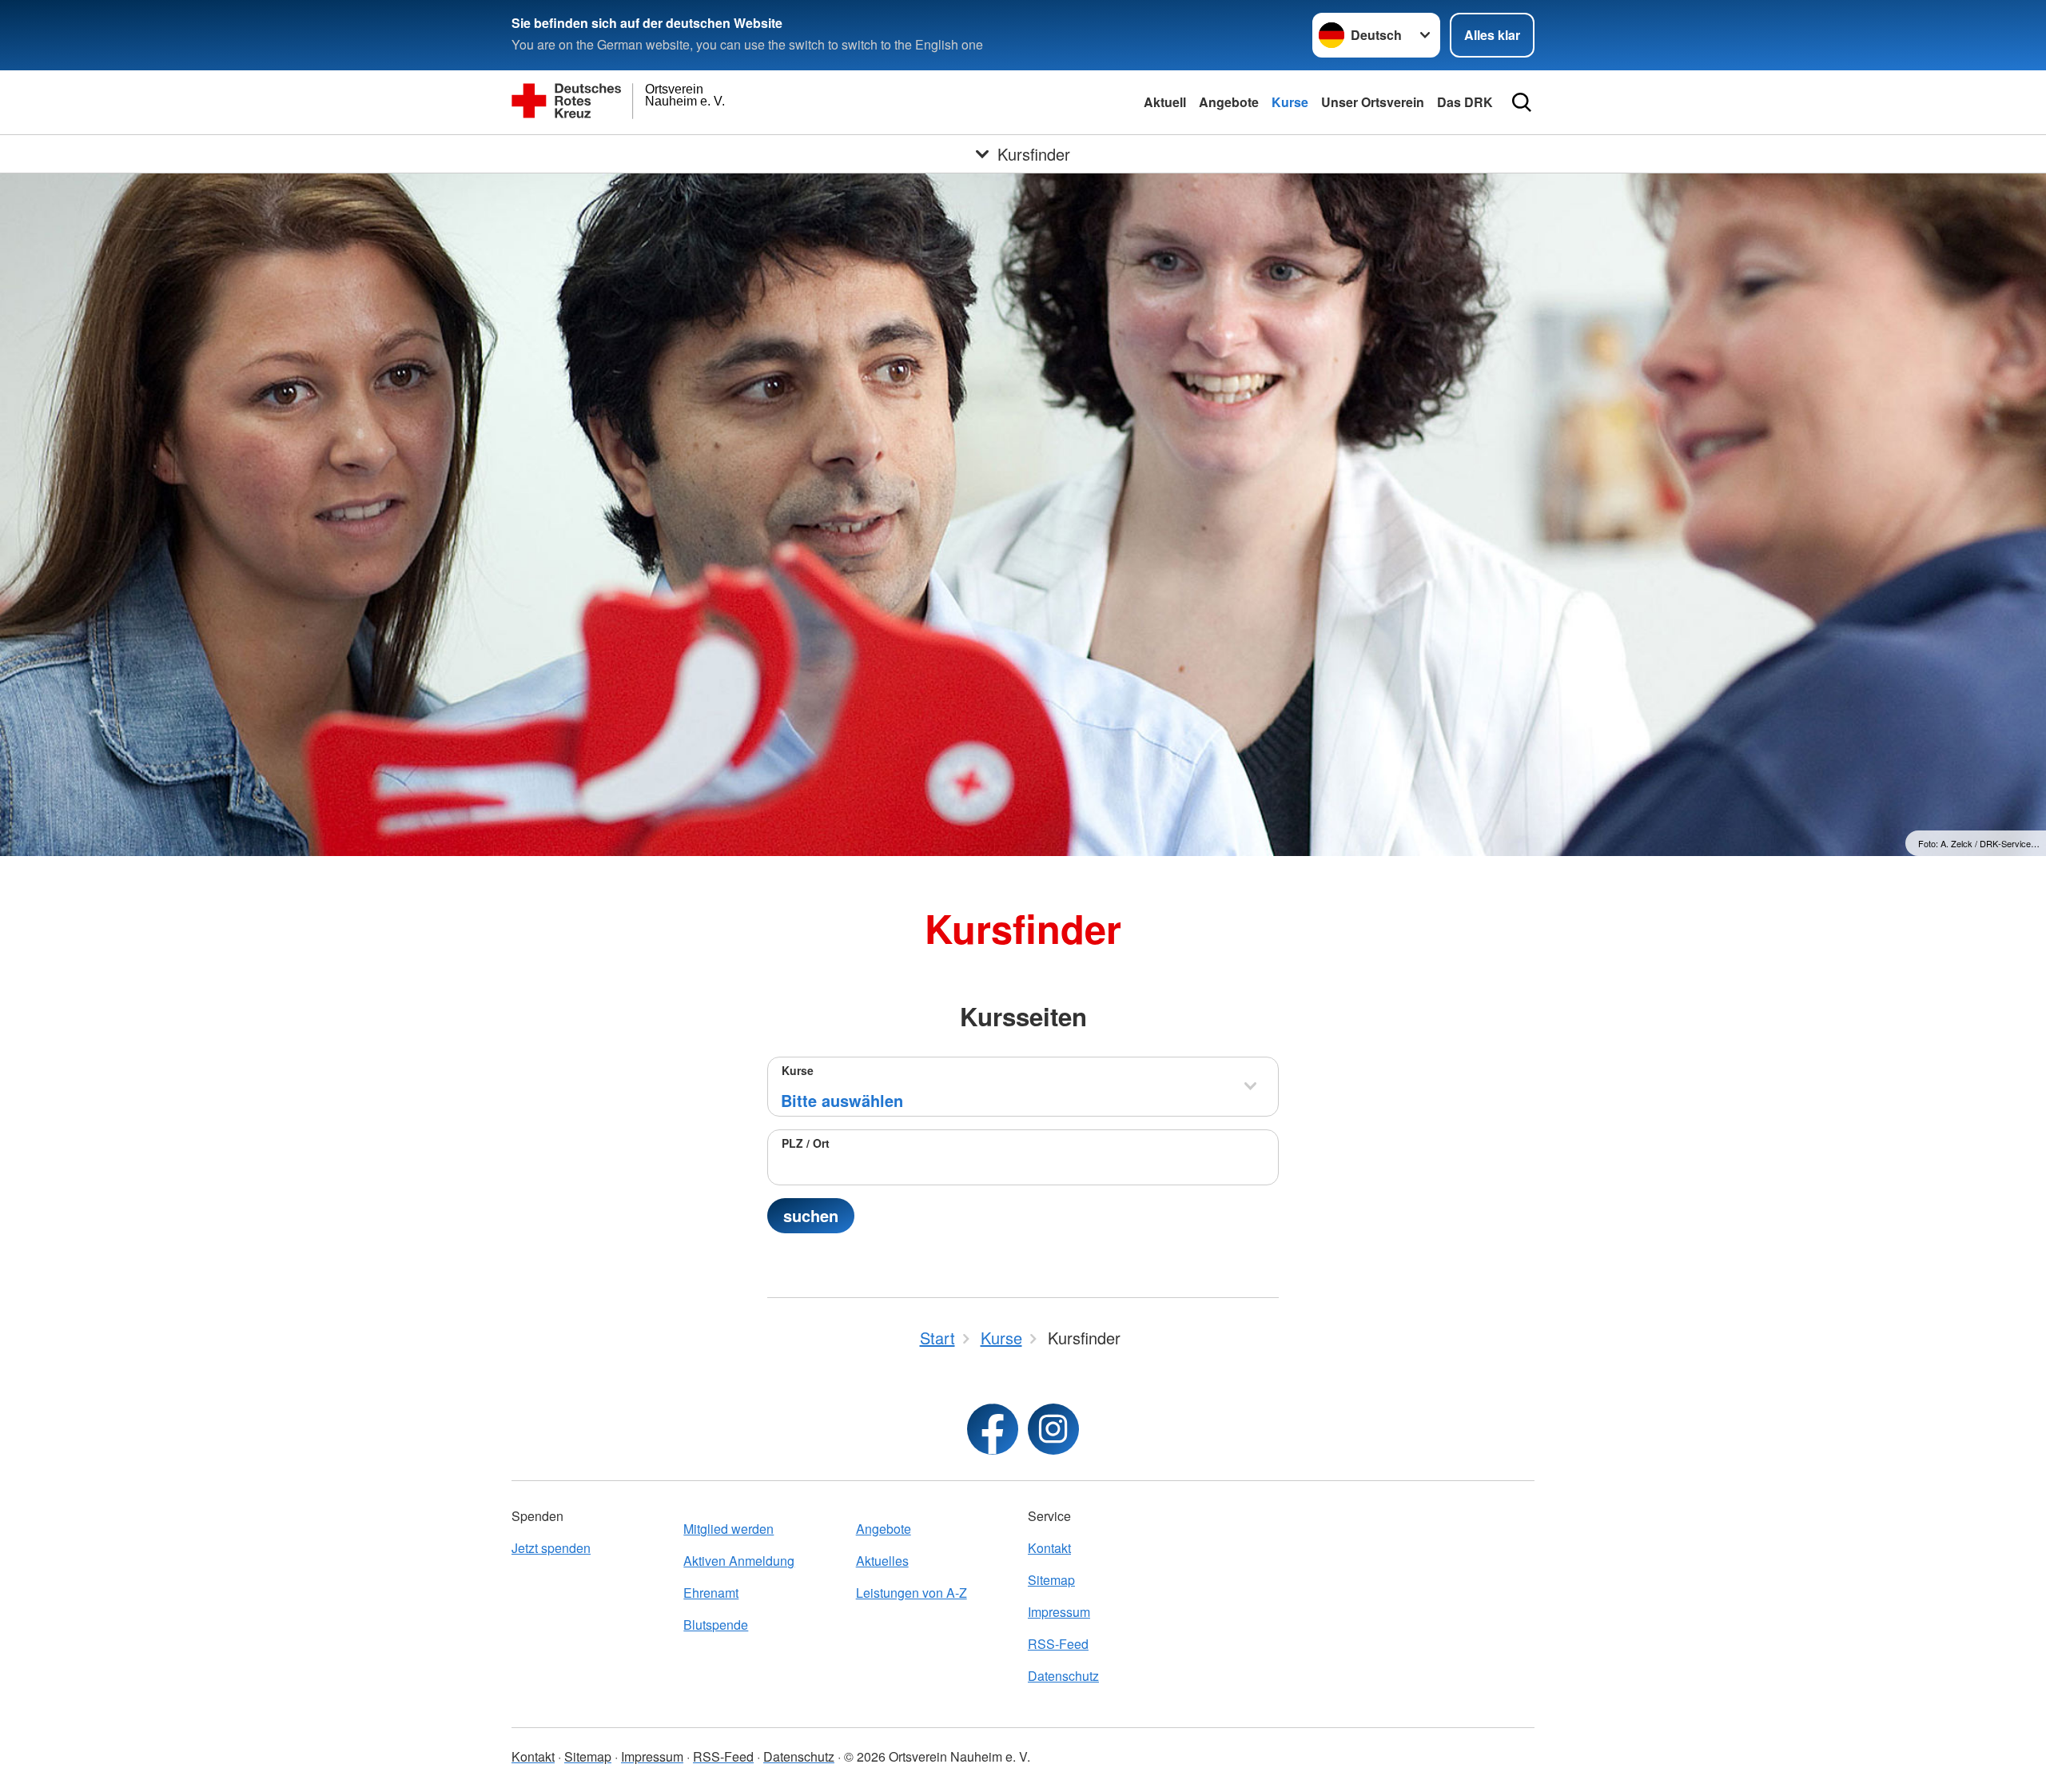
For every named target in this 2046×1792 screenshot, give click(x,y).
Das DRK (1465, 102)
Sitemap (1051, 1580)
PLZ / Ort (806, 1143)
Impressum (1059, 1612)
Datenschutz (1063, 1676)
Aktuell (1165, 102)
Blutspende (716, 1625)
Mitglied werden (728, 1529)
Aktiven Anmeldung (739, 1561)
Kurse (1290, 102)
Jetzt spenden (551, 1548)
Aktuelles (882, 1561)
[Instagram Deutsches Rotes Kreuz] (1053, 1429)
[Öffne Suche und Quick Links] (1522, 102)
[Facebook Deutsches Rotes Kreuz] (993, 1429)
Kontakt (1049, 1548)
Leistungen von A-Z (912, 1593)
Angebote (1229, 102)
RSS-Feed (1058, 1644)
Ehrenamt (711, 1593)
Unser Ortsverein (1373, 102)
